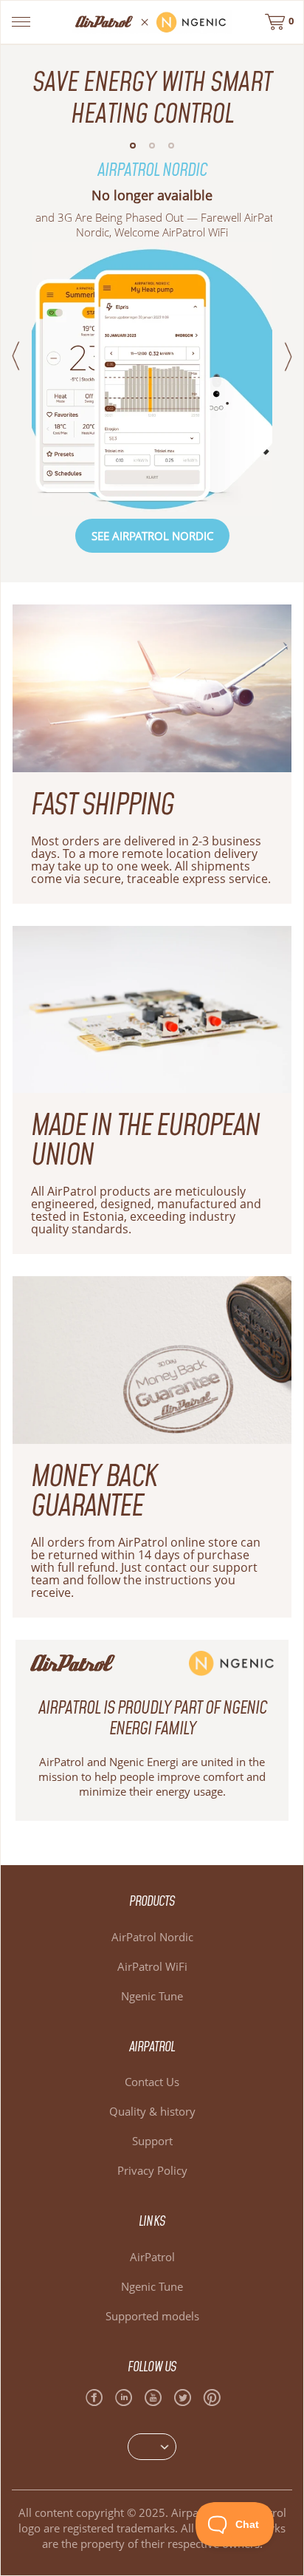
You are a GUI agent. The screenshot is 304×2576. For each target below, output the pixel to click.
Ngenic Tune (152, 1996)
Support (152, 2141)
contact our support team (144, 1574)
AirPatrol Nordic (152, 1937)
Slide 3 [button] (171, 146)
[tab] (133, 150)
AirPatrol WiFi (152, 1966)
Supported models (152, 2316)
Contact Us (152, 2082)
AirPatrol (152, 2257)
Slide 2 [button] (152, 146)
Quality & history (152, 2111)
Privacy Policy (152, 2170)
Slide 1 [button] (133, 146)
